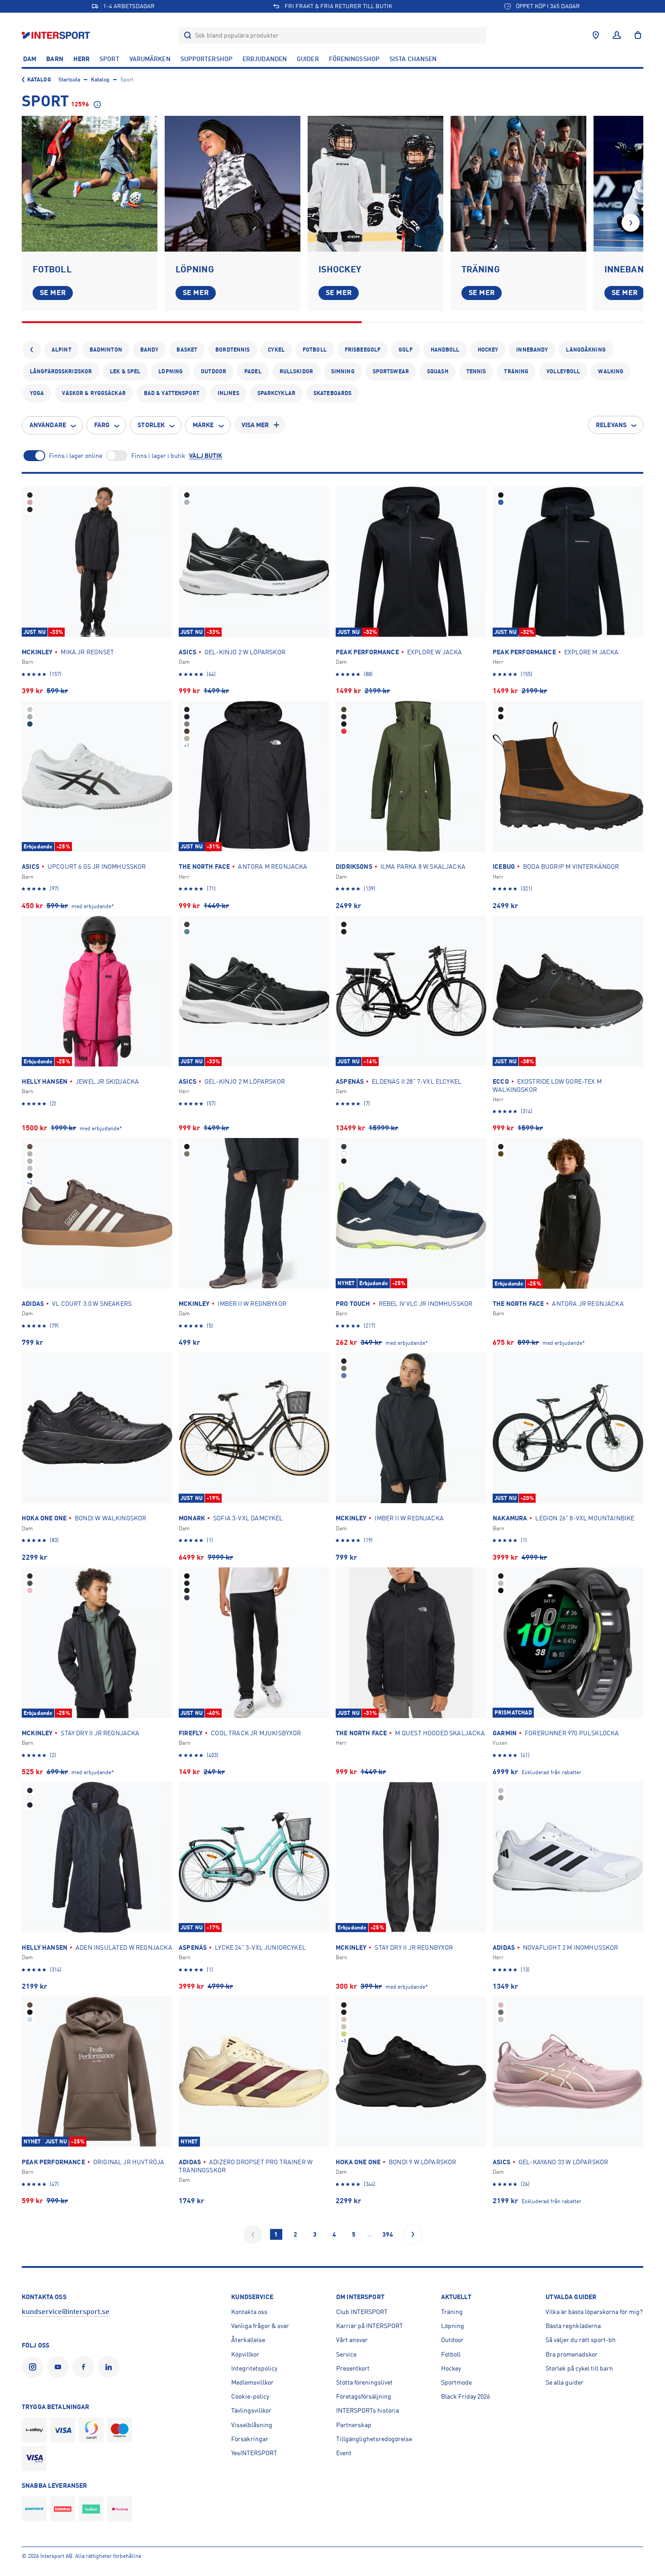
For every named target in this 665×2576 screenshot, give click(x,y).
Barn (55, 59)
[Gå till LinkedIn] (110, 2367)
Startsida (69, 80)
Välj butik (206, 456)
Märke (203, 425)
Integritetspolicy (254, 2368)
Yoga (37, 393)
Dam (30, 59)
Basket (187, 350)
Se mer (53, 293)
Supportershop (207, 59)
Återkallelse (248, 2340)
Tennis (476, 371)
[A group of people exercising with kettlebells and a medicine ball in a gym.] (518, 184)
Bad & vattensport (172, 393)
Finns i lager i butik (158, 456)
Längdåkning (586, 350)
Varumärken (150, 59)
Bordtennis (233, 350)
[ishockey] (375, 184)
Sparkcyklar (276, 393)
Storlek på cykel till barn (579, 2368)
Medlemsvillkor (252, 2382)
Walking (611, 371)
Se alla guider (565, 2382)
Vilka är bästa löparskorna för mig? (594, 2312)
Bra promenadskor (572, 2354)
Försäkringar (250, 2439)
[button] (631, 223)
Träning (516, 371)
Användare (48, 425)
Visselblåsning (252, 2425)
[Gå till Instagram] (34, 2367)
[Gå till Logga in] (617, 35)
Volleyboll (563, 371)
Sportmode (456, 2382)
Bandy (150, 350)
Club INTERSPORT (362, 2312)
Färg (102, 425)
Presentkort (353, 2368)
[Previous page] (253, 2234)
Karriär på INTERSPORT (370, 2326)
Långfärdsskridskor (61, 371)
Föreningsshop (354, 59)
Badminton (106, 350)
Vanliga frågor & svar (260, 2326)
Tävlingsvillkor (251, 2410)
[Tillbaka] (32, 350)
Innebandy (532, 350)
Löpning (171, 371)
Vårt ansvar (352, 2340)
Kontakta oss (249, 2312)
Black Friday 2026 (465, 2396)
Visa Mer (255, 425)
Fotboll (315, 350)
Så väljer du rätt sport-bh (581, 2340)
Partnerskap (354, 2425)
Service (346, 2354)
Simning (343, 371)
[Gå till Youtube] (60, 2367)
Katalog (39, 80)
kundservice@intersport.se (66, 2312)
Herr (81, 59)
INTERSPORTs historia (368, 2410)
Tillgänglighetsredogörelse (374, 2439)
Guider (308, 59)
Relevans (611, 425)
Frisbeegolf (363, 350)
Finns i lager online (76, 456)
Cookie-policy (250, 2396)
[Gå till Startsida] (57, 35)
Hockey (488, 350)
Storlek (151, 425)
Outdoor (214, 371)
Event (344, 2453)
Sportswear (391, 371)
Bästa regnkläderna (573, 2326)
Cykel (276, 350)
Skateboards (332, 393)
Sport (109, 59)
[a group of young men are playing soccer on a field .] (90, 184)
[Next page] (413, 2234)
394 (388, 2234)
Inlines (228, 393)
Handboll (445, 350)
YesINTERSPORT (254, 2453)
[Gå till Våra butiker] (596, 35)
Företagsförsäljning (364, 2396)
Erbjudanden (265, 59)
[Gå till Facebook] (85, 2367)
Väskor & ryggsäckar (94, 393)
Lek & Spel (125, 371)
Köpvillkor (245, 2354)
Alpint (62, 350)
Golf (405, 350)
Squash (438, 371)
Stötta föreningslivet (364, 2382)
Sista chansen (413, 59)
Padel (253, 371)
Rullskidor (296, 371)
